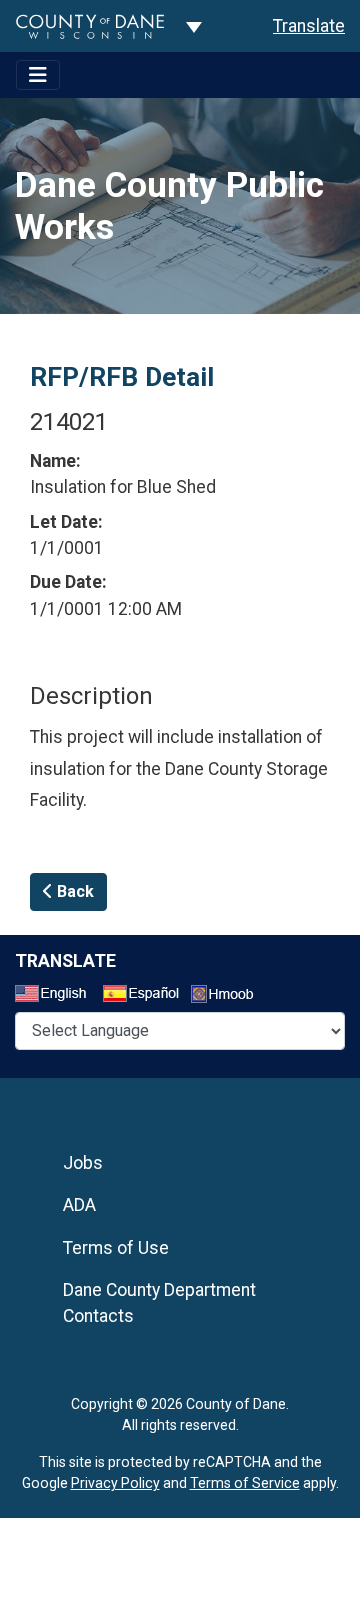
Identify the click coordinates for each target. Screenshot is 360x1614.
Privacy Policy (115, 1483)
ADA (79, 1205)
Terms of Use (116, 1248)
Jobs (83, 1163)
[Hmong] (229, 996)
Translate (309, 26)
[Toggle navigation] (38, 75)
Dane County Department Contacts (159, 1303)
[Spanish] (145, 996)
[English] (57, 996)
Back (73, 891)
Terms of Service (245, 1483)
